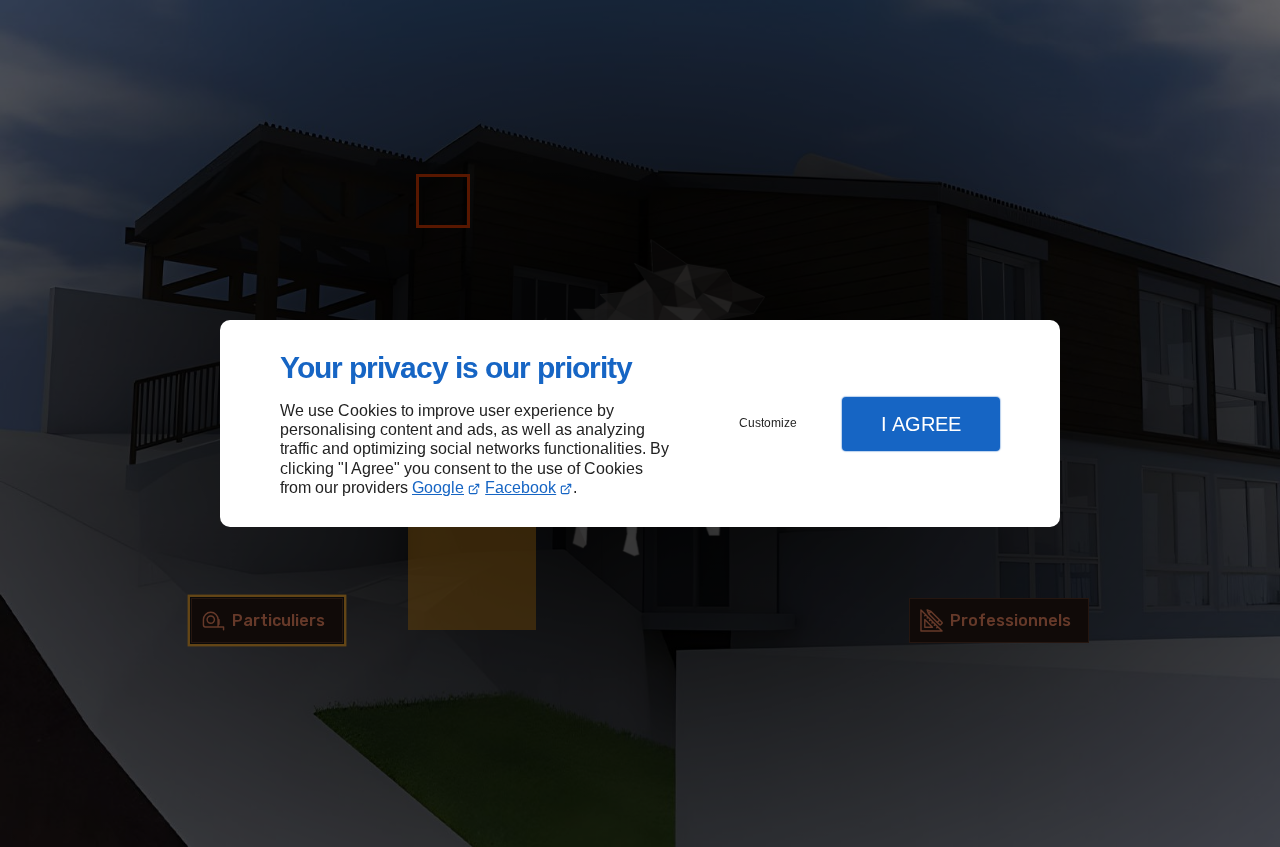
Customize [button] (768, 423)
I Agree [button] (921, 424)
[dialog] (640, 423)
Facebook (520, 487)
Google (438, 487)
